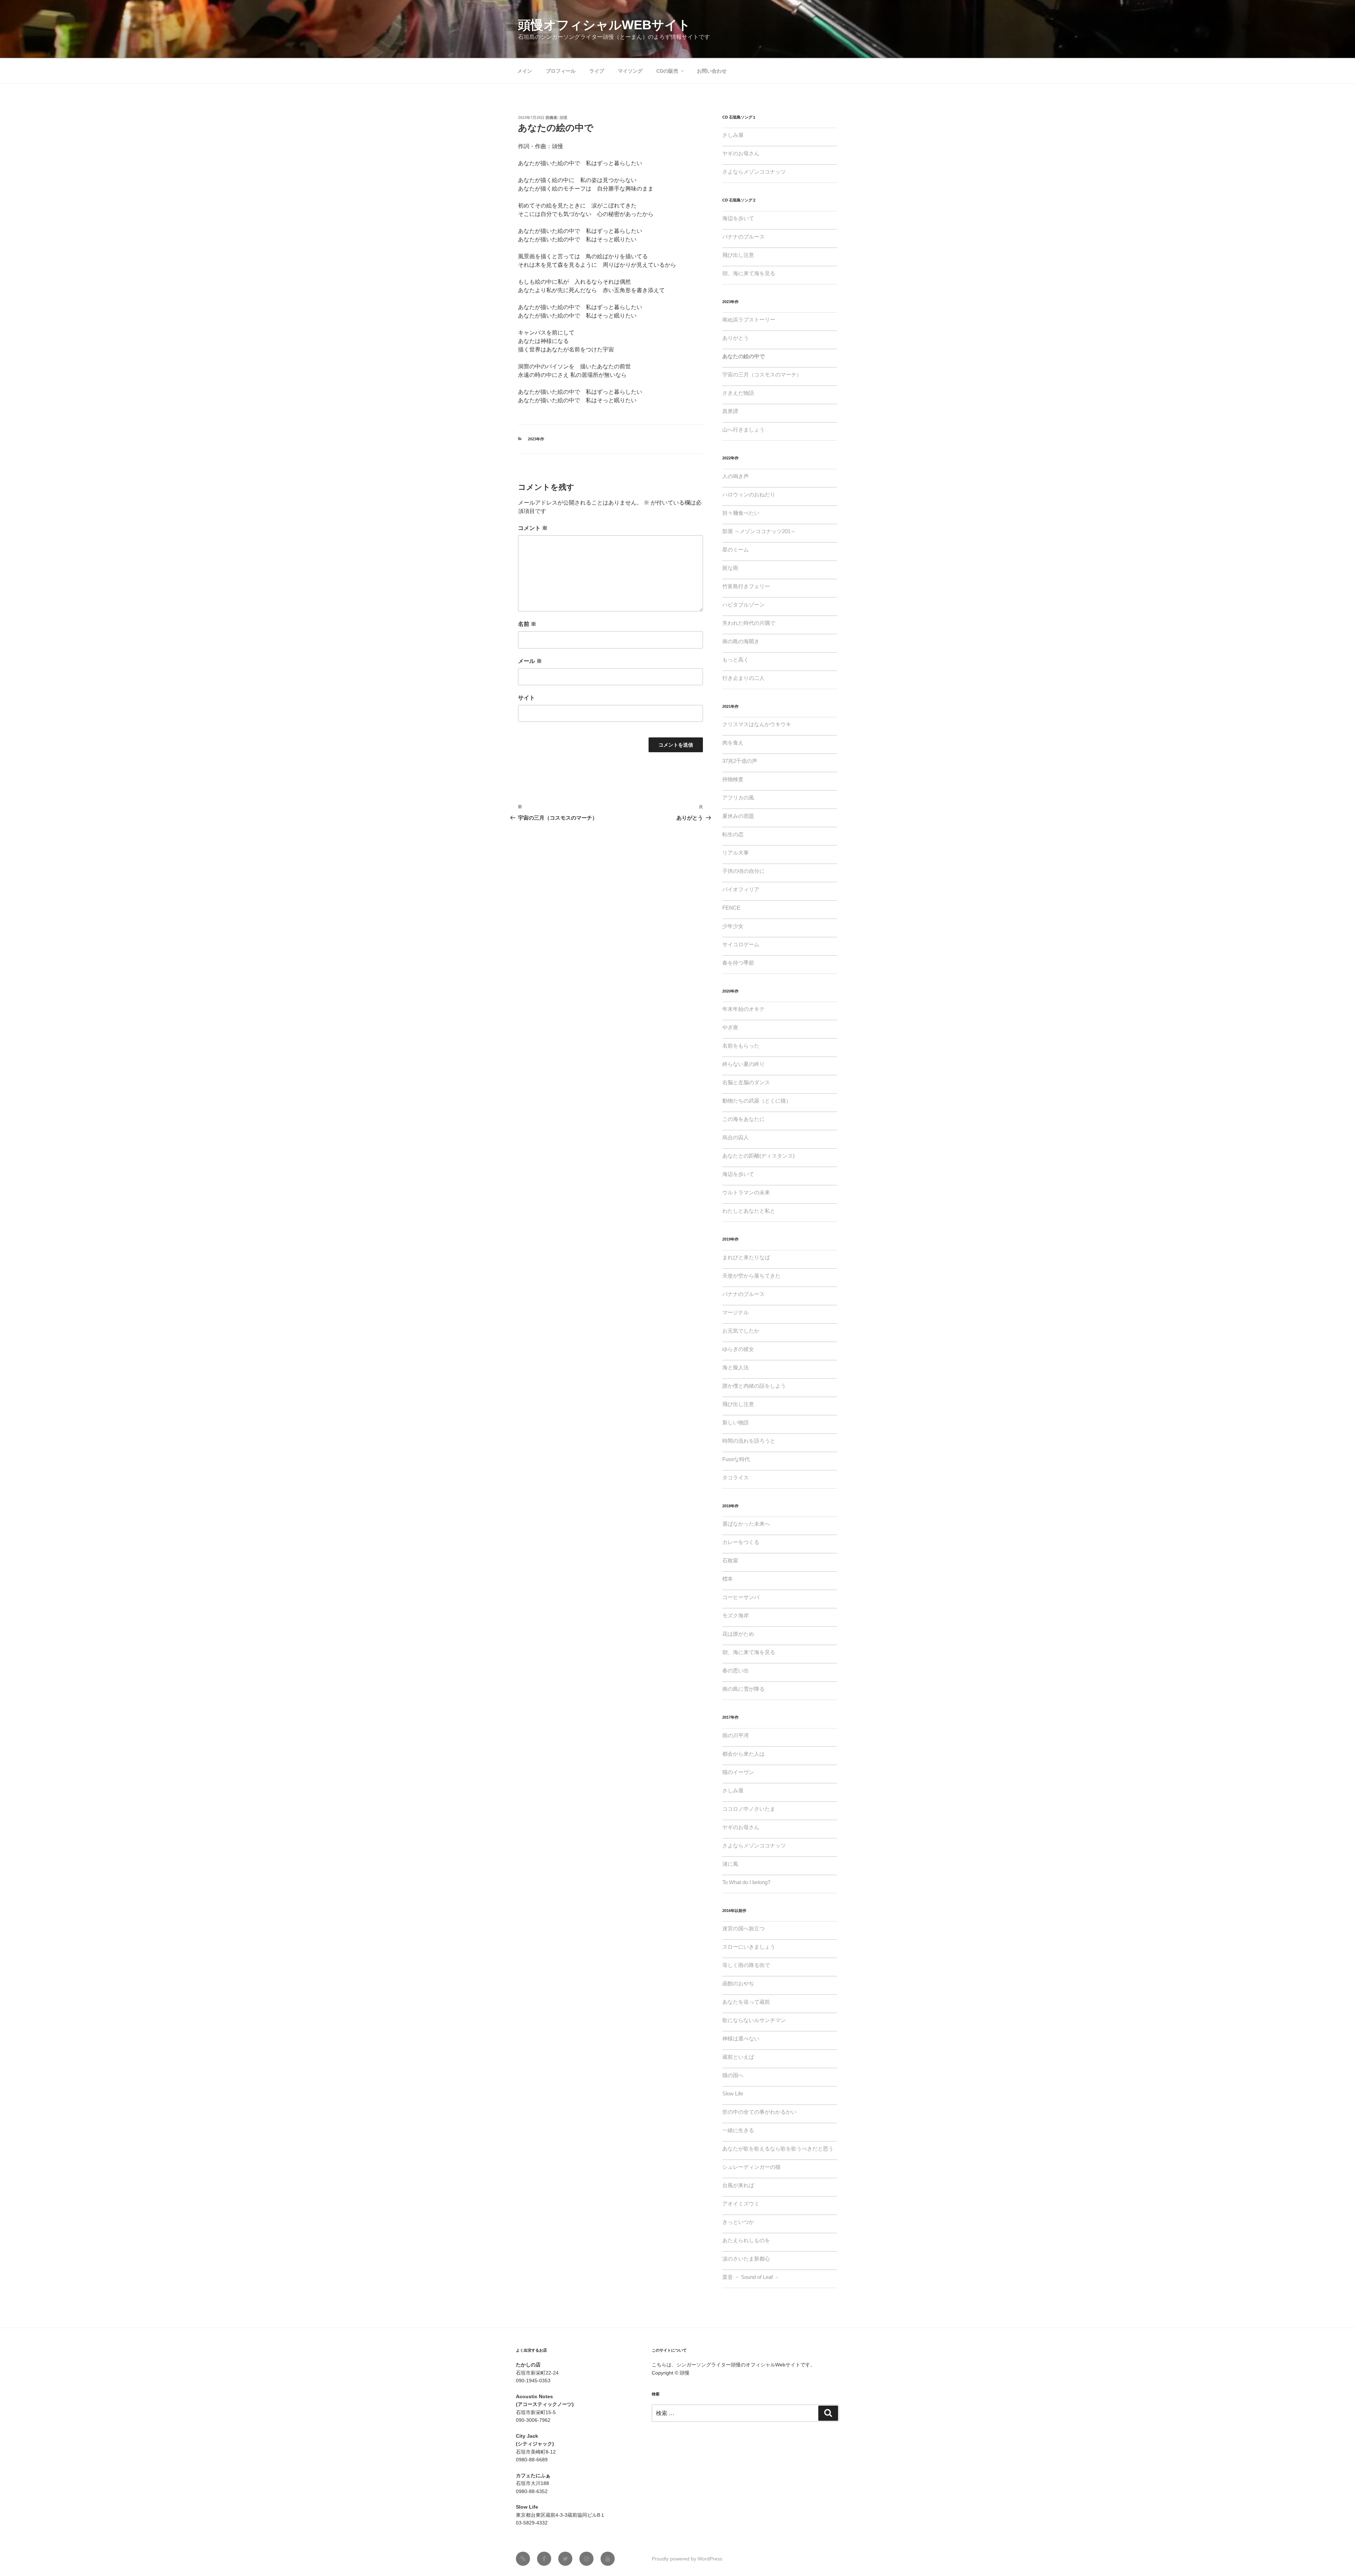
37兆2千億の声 (740, 761)
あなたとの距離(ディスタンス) (758, 1156)
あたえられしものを (746, 2240)
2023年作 (536, 439)
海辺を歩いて (738, 218)
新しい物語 (736, 1422)
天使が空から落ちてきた (751, 1276)
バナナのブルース (743, 237)
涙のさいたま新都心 (746, 2259)
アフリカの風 (738, 798)
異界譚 (730, 411)
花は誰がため (738, 1634)
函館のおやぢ (738, 1983)
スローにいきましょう (749, 1947)
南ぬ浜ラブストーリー (749, 319)
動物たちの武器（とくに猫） (757, 1101)
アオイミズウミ (741, 2204)
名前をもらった (741, 1046)
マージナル (736, 1312)
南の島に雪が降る (743, 1689)
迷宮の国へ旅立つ (743, 1928)
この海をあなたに (743, 1119)
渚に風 (730, 1864)
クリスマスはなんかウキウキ (757, 724)
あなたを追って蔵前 (746, 2002)
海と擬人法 (736, 1367)
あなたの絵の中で (743, 356)
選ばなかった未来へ (746, 1524)
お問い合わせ (712, 71)
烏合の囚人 (736, 1137)
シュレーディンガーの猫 (751, 2167)
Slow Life (733, 2094)
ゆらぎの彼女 (738, 1349)
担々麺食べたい (741, 513)
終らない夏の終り (743, 1064)
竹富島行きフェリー (746, 586)
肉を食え (733, 743)
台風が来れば (738, 2185)
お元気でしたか (741, 1331)
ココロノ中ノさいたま (749, 1809)
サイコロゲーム (741, 944)
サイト (526, 698)
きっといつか (738, 2222)
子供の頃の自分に (743, 871)
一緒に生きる (738, 2130)
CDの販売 (667, 71)
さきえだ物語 (738, 393)
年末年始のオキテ (743, 1009)
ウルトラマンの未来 (746, 1192)
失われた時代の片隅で (749, 623)
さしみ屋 (733, 135)
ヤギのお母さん (741, 153)
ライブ (597, 71)
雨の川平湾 (736, 1735)
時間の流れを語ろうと (749, 1441)
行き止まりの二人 (743, 678)
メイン (525, 71)
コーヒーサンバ (741, 1597)
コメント (533, 528)
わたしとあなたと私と (749, 1211)
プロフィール (561, 71)
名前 (527, 624)
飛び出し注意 (738, 255)
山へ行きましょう (743, 430)
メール (530, 661)
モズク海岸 (736, 1615)
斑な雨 (730, 568)
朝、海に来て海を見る (749, 273)
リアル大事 (736, 853)
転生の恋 (733, 834)
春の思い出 (736, 1670)
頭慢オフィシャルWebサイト (604, 25)
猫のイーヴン (738, 1772)
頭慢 (564, 117)
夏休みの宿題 (738, 816)
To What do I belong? (746, 1882)
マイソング (630, 71)
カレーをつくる (741, 1542)
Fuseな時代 (736, 1459)
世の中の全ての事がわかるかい (759, 2112)
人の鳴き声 (736, 476)
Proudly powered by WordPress (687, 2559)
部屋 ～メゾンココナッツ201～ (759, 531)
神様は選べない (741, 2038)
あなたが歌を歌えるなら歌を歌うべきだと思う (778, 2149)
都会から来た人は (743, 1754)
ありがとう (736, 338)
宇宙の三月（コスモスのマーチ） (762, 375)
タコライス (736, 1477)
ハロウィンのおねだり (749, 494)
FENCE (731, 908)
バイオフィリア (741, 889)
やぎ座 (730, 1027)
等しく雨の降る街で (746, 1965)
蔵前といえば (738, 2057)
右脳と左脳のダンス (746, 1082)
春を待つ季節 (738, 963)
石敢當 (730, 1560)
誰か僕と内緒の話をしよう (754, 1386)
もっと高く (736, 660)
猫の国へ (733, 2075)
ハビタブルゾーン (743, 605)
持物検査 (733, 779)
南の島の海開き (741, 641)
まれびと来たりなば (746, 1257)
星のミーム (736, 550)
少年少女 (733, 926)
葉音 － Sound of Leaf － (751, 2277)
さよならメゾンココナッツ (754, 172)
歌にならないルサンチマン (754, 2020)
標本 (728, 1579)
